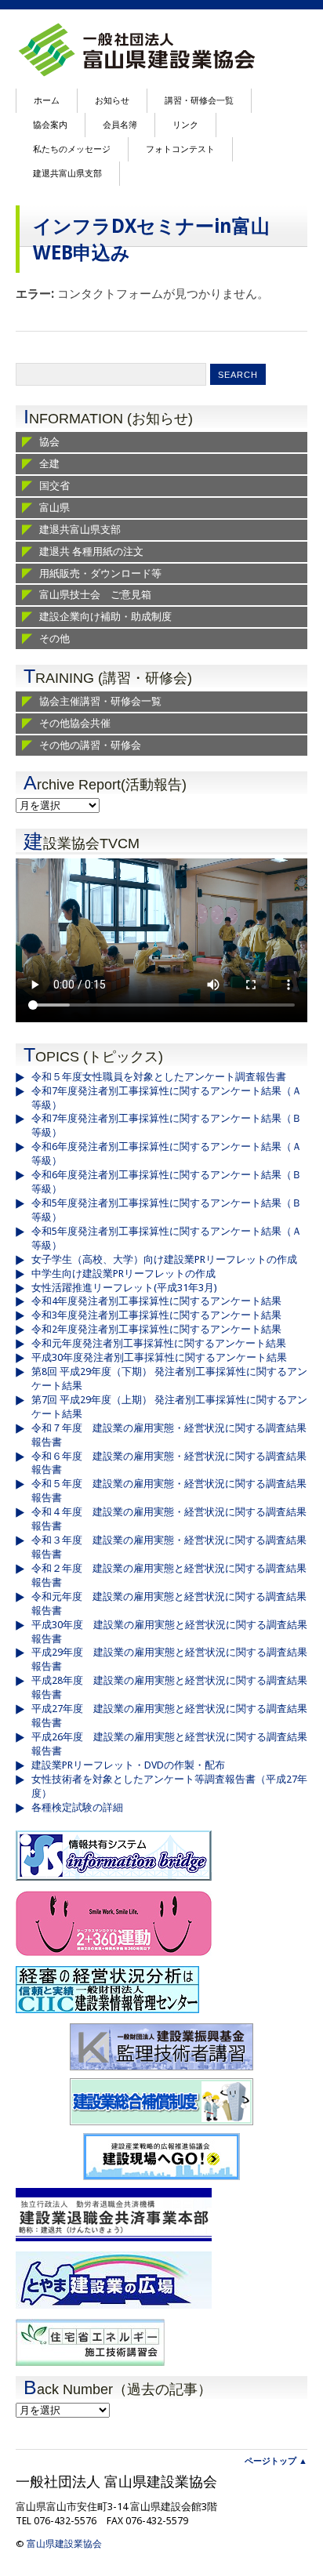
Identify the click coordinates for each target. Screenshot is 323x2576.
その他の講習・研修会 (90, 745)
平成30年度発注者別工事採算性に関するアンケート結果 (159, 1357)
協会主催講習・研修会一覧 (100, 701)
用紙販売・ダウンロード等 (100, 573)
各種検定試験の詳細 (77, 1807)
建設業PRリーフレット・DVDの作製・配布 (128, 1765)
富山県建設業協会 (64, 2544)
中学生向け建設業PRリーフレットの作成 (123, 1273)
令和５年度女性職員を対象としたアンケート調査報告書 (159, 1077)
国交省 (54, 486)
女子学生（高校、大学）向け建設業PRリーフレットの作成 (164, 1259)
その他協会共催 (75, 723)
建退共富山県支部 (67, 174)
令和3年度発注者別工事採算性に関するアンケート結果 (156, 1315)
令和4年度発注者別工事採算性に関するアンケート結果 (156, 1301)
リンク (185, 125)
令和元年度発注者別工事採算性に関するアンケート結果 (159, 1343)
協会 (49, 442)
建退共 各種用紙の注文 (91, 551)
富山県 (54, 508)
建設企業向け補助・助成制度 (105, 617)
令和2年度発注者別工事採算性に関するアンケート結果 (156, 1329)
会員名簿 (120, 125)
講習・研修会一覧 (199, 101)
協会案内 (50, 125)
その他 (54, 639)
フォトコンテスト (180, 149)
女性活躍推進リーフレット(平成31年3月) (124, 1288)
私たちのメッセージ (72, 149)
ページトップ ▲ (276, 2461)
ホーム (47, 101)
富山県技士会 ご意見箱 (95, 595)
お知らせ (112, 101)
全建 (49, 464)
